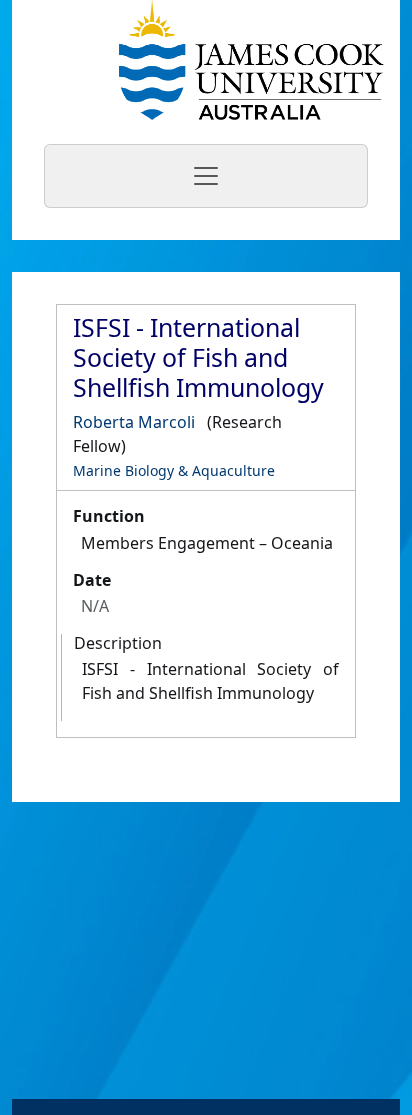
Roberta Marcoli (134, 422)
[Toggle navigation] (206, 176)
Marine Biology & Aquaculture (174, 470)
